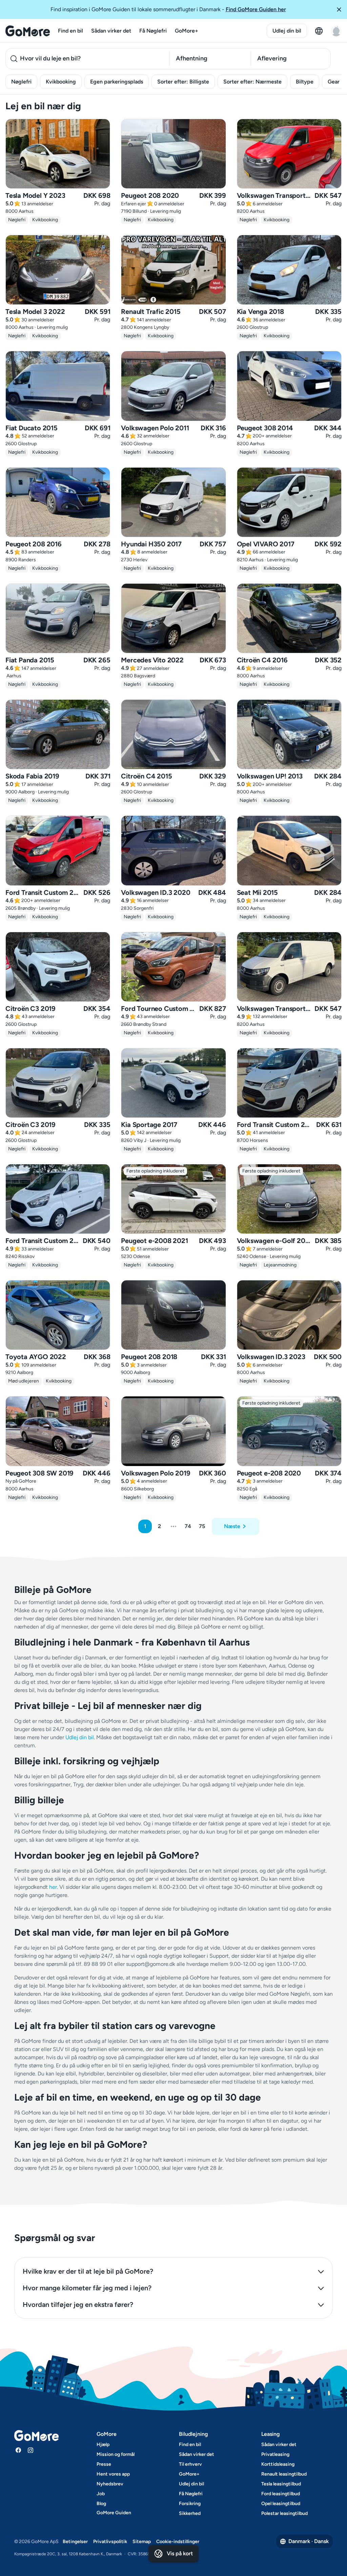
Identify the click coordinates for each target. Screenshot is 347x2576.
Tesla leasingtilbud (281, 2484)
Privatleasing (275, 2454)
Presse (104, 2464)
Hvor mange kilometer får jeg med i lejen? (87, 2288)
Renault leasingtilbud (284, 2474)
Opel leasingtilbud (281, 2504)
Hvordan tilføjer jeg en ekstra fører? (78, 2305)
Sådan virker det (111, 31)
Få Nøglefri (153, 31)
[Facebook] (18, 2450)
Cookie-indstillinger (178, 2542)
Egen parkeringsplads (117, 82)
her (53, 1887)
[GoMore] (28, 31)
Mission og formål (116, 2454)
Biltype (305, 82)
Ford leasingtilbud (281, 2494)
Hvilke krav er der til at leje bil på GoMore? (88, 2271)
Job (101, 2494)
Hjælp (103, 2445)
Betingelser (75, 2542)
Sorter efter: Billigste (183, 82)
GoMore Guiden (114, 2513)
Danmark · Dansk (309, 2541)
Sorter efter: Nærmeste (252, 82)
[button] (339, 10)
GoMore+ (187, 31)
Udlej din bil (287, 31)
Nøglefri (21, 82)
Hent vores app (113, 2474)
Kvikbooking (61, 82)
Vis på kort (180, 2553)
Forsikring (190, 2504)
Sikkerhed (190, 2513)
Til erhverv (190, 2464)
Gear (334, 82)
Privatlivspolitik (110, 2542)
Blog (101, 2504)
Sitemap (142, 2542)
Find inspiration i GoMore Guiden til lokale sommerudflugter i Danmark (168, 9)
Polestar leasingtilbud (284, 2513)
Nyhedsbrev (110, 2484)
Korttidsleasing (278, 2464)
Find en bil (70, 31)
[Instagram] (30, 2450)
